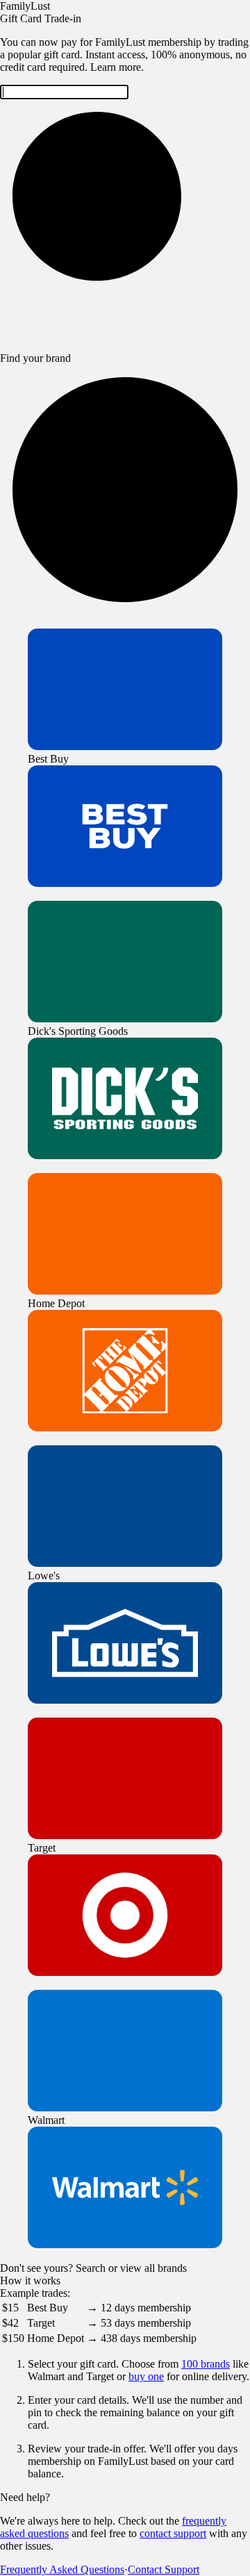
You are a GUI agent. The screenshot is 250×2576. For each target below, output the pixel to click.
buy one (146, 2376)
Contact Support (164, 2569)
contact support (173, 2533)
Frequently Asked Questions (62, 2569)
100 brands (206, 2364)
